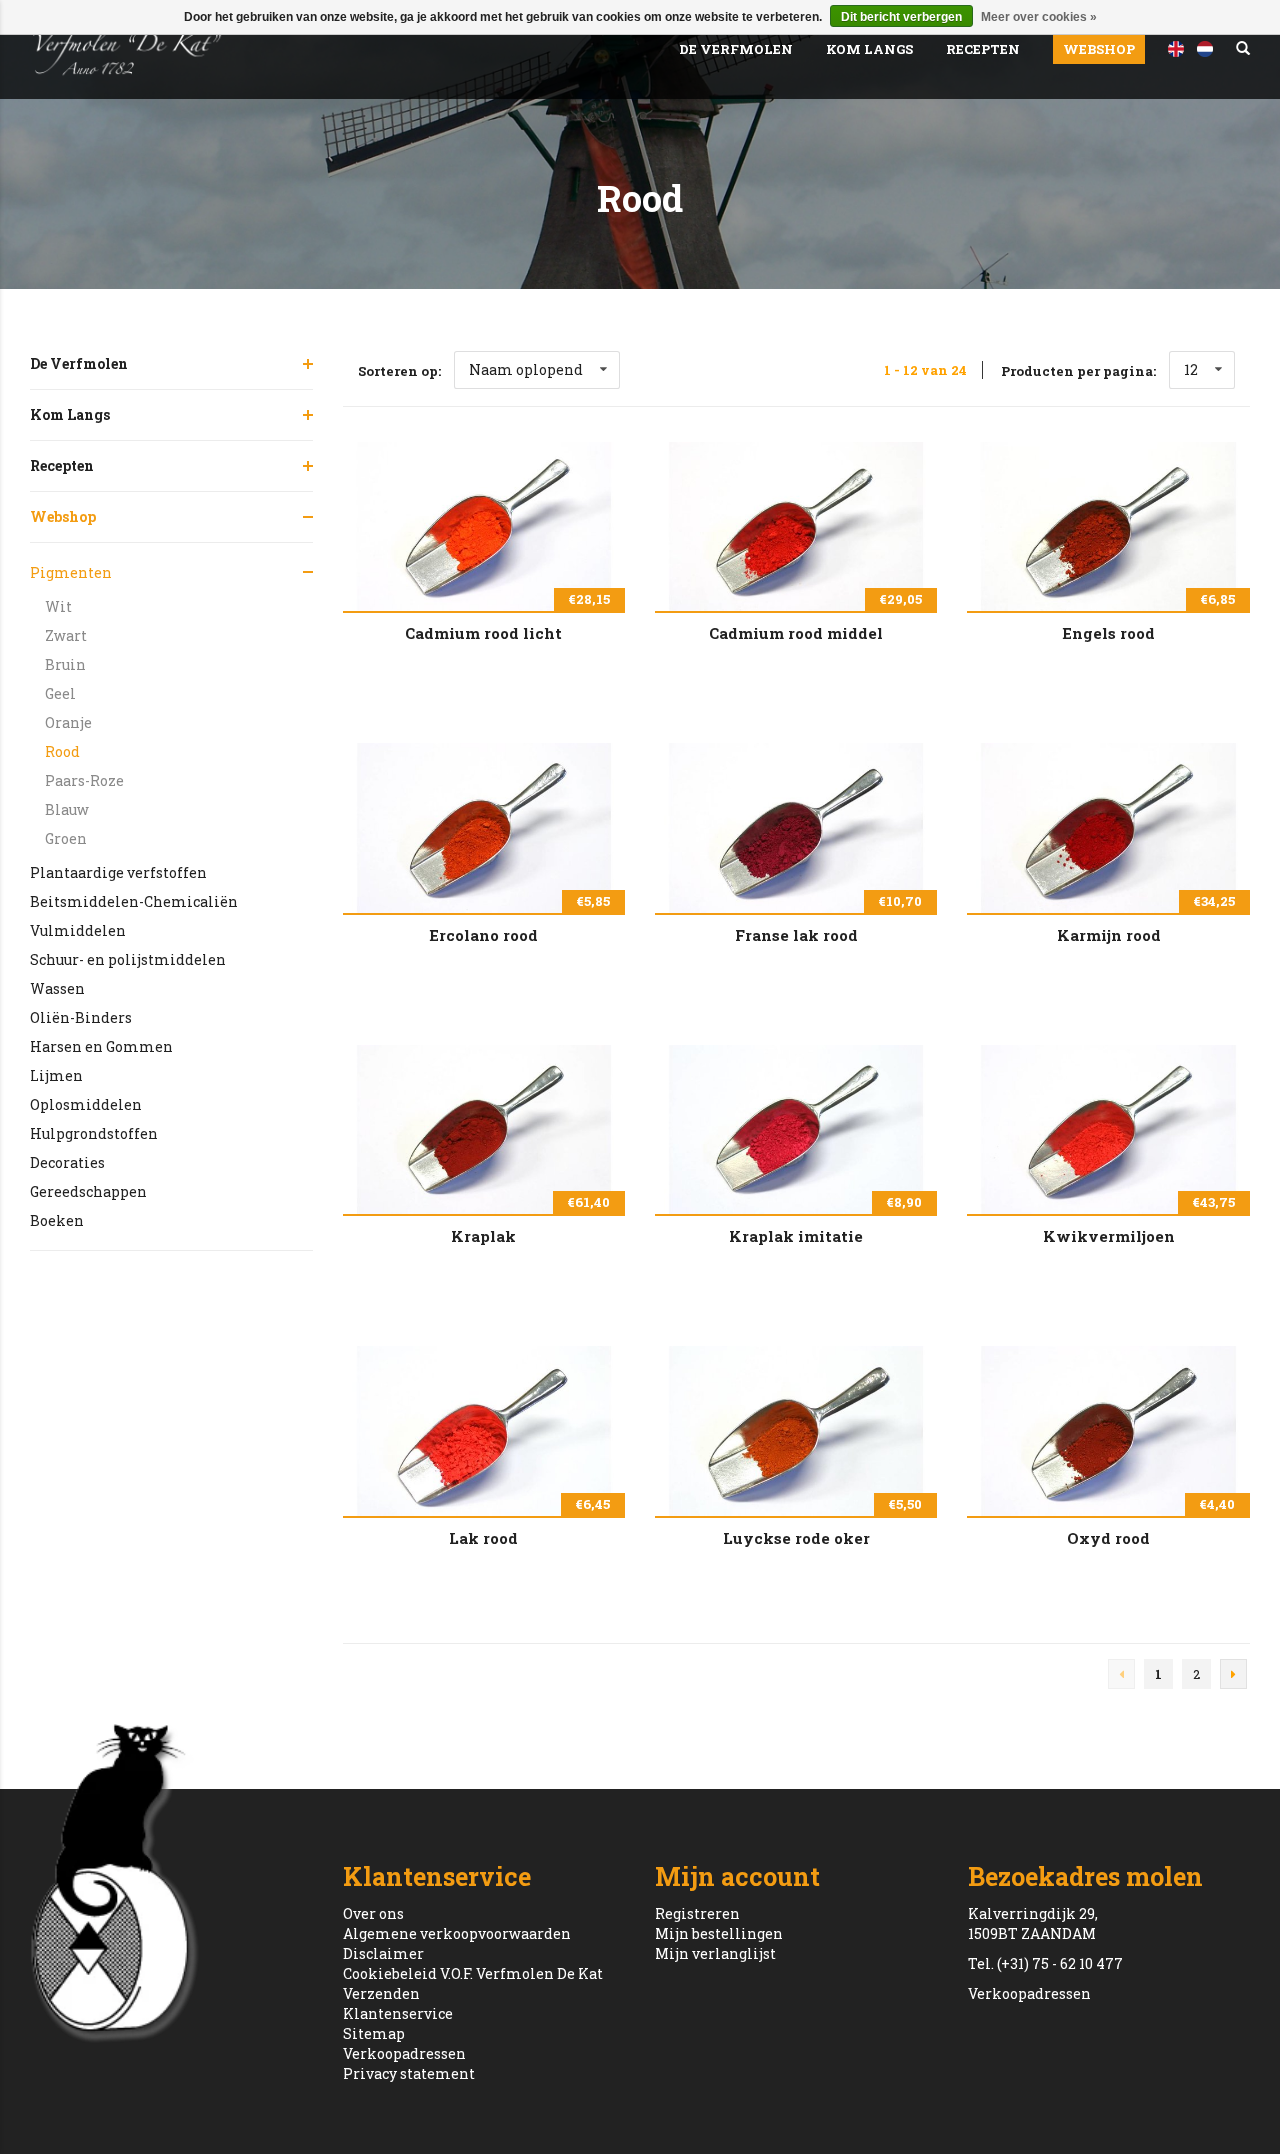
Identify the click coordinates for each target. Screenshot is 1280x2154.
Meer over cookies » (1039, 17)
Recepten (983, 49)
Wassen (57, 988)
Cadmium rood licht (483, 633)
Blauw (67, 809)
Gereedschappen (88, 1191)
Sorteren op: (399, 371)
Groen (66, 838)
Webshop (1099, 49)
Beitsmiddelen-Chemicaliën (134, 901)
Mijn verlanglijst (715, 1953)
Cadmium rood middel (796, 633)
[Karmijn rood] (1108, 827)
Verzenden (381, 1993)
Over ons (373, 1913)
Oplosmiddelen (86, 1104)
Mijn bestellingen (719, 1933)
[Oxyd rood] (1108, 1430)
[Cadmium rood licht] (484, 526)
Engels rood (1108, 633)
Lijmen (56, 1075)
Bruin (65, 664)
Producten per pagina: (1078, 371)
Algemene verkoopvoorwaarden (457, 1933)
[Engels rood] (1108, 526)
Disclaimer (383, 1953)
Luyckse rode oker (796, 1538)
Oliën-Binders (81, 1017)
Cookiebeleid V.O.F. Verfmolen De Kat (473, 1973)
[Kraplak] (484, 1129)
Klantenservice (398, 2013)
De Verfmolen (736, 49)
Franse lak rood (796, 935)
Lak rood (483, 1538)
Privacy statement (409, 2073)
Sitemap (374, 2033)
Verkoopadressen (404, 2053)
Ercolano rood (483, 935)
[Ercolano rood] (484, 827)
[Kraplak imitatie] (796, 1129)
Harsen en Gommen (101, 1046)
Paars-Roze (84, 780)
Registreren (697, 1913)
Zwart (66, 635)
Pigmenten (71, 572)
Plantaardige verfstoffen (118, 872)
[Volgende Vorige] (1233, 1674)
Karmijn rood (1109, 935)
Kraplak (483, 1236)
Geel (60, 693)
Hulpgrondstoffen (94, 1133)
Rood (62, 751)
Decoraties (67, 1162)
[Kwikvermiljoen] (1108, 1129)
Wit (58, 606)
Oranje (68, 722)
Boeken (57, 1220)
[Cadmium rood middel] (796, 526)
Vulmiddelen (78, 930)
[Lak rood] (484, 1430)
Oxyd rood (1108, 1538)
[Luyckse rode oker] (796, 1430)
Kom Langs (869, 49)
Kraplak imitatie (796, 1236)
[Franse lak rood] (796, 827)
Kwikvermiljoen (1109, 1236)
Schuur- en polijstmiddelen (128, 959)
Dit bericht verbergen (901, 17)
